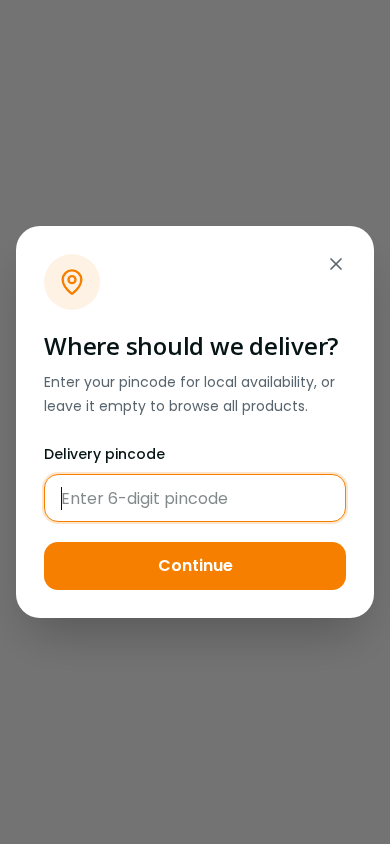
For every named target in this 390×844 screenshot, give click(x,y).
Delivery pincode (104, 454)
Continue (195, 565)
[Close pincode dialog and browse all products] (336, 264)
